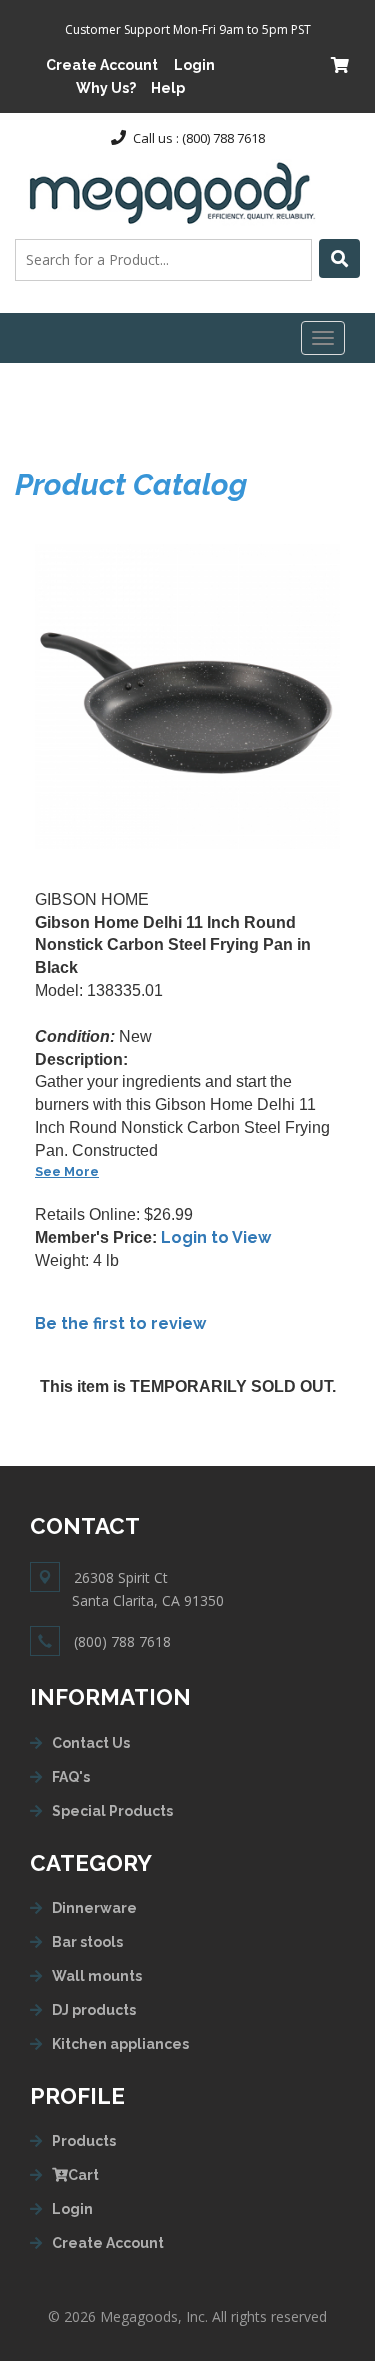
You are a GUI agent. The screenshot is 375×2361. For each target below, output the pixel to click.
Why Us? (106, 88)
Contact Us (91, 1743)
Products (84, 2141)
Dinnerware (94, 1908)
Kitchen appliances (120, 2044)
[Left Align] (339, 258)
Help (168, 88)
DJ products (94, 2010)
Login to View (216, 1237)
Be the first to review (120, 1323)
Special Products (112, 1811)
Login (194, 65)
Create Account (102, 65)
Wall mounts (97, 1976)
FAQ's (71, 1777)
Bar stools (87, 1942)
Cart (83, 2175)
